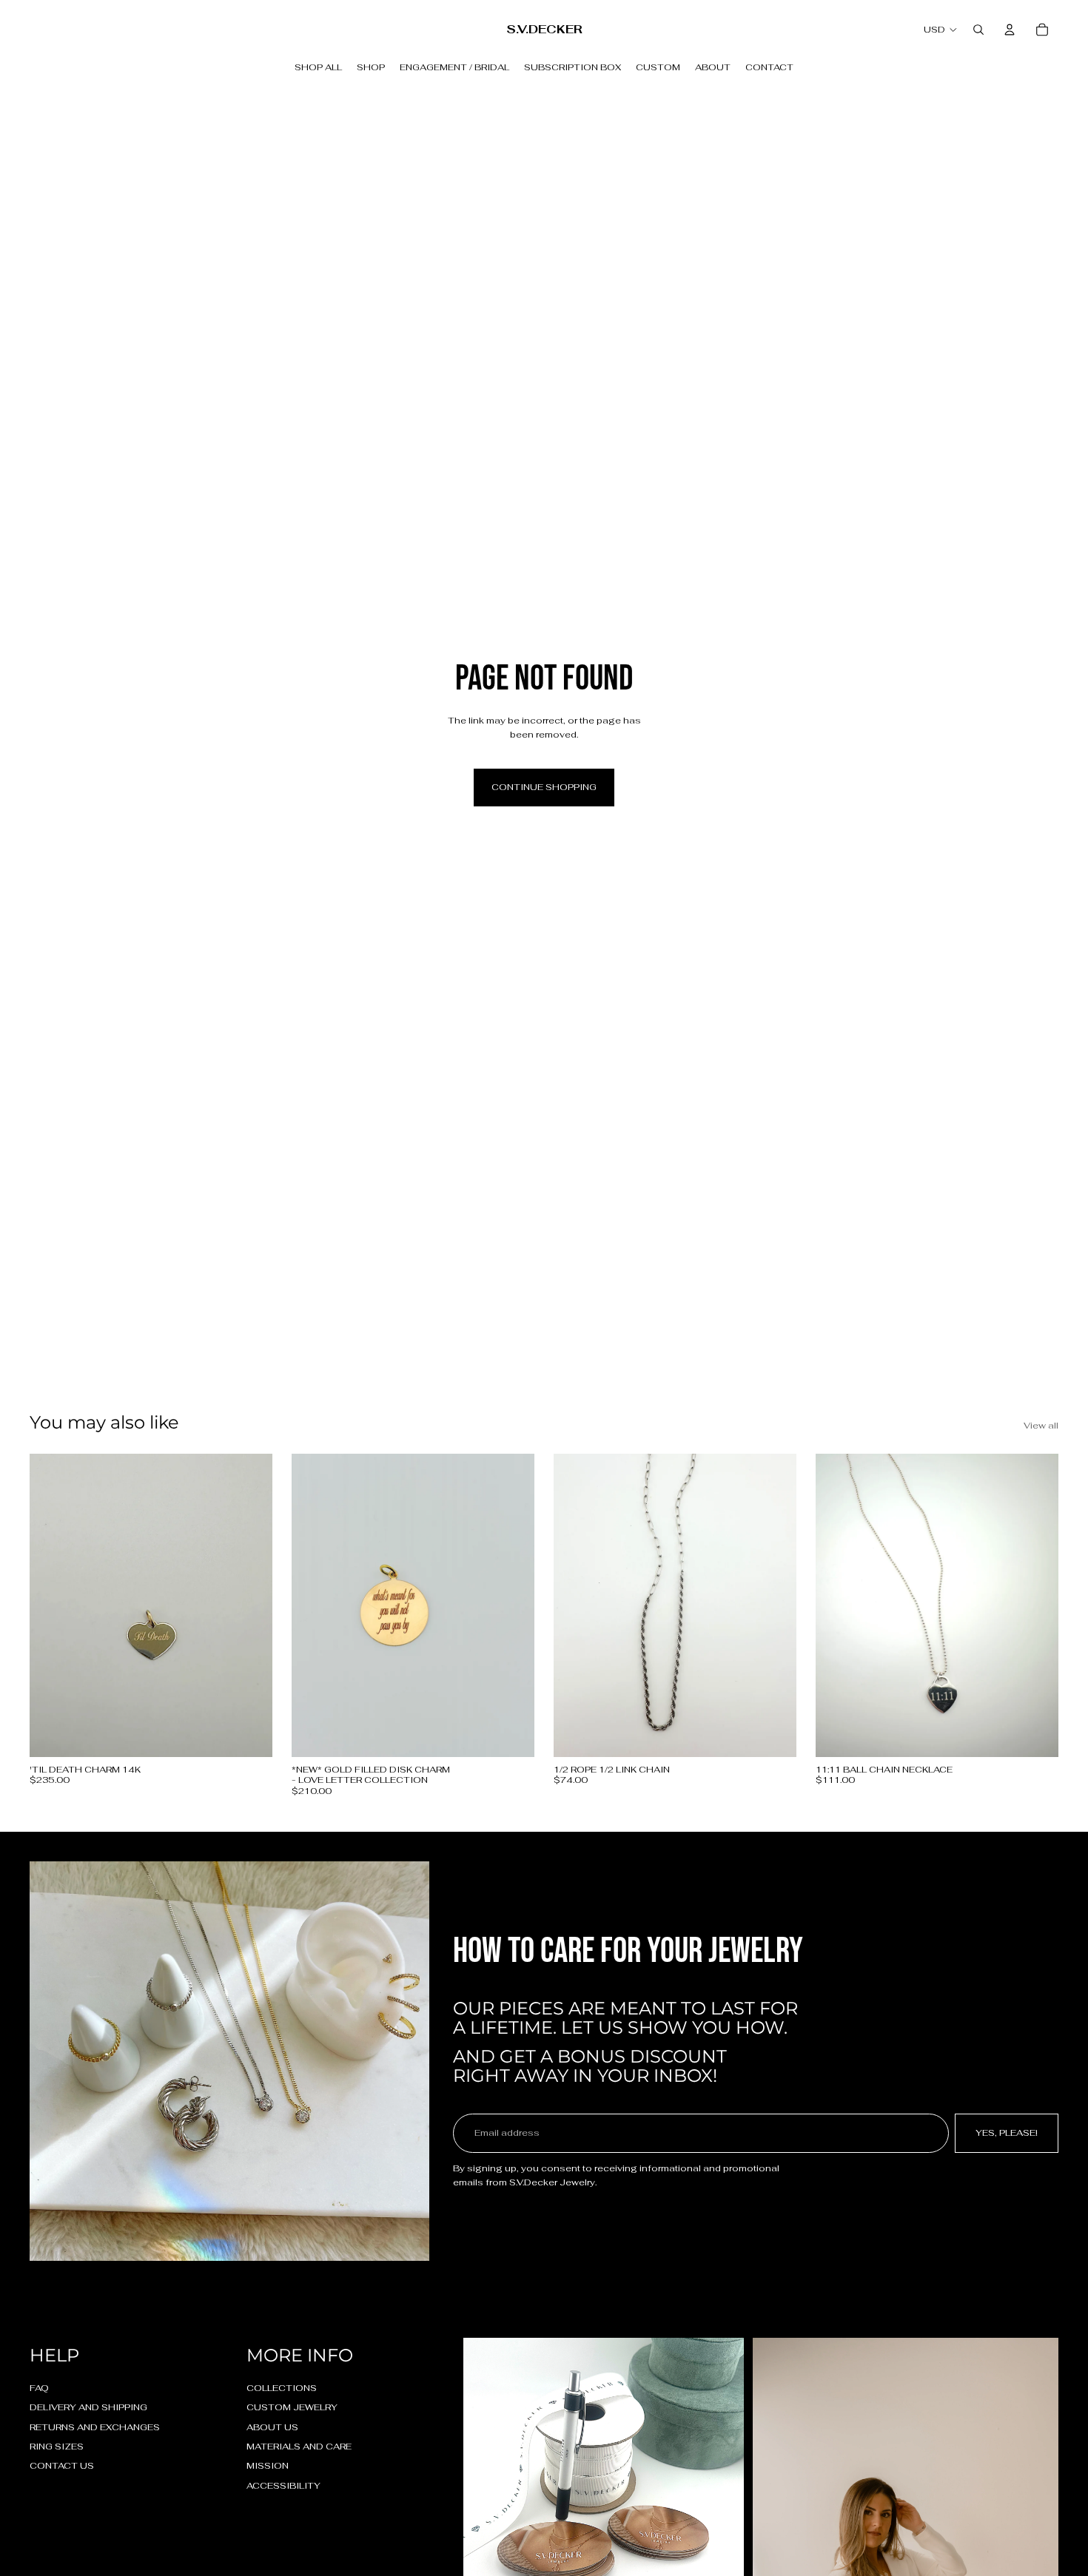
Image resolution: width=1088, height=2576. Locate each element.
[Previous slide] (314, 1605)
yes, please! (1007, 2133)
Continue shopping (544, 787)
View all (1041, 1426)
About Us (272, 2427)
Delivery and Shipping (88, 2407)
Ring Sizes (57, 2447)
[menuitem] (318, 67)
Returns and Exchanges (95, 2427)
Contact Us (62, 2466)
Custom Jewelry (292, 2407)
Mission (268, 2466)
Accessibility (283, 2486)
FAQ (39, 2388)
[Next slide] (512, 1605)
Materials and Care (299, 2447)
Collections (282, 2388)
